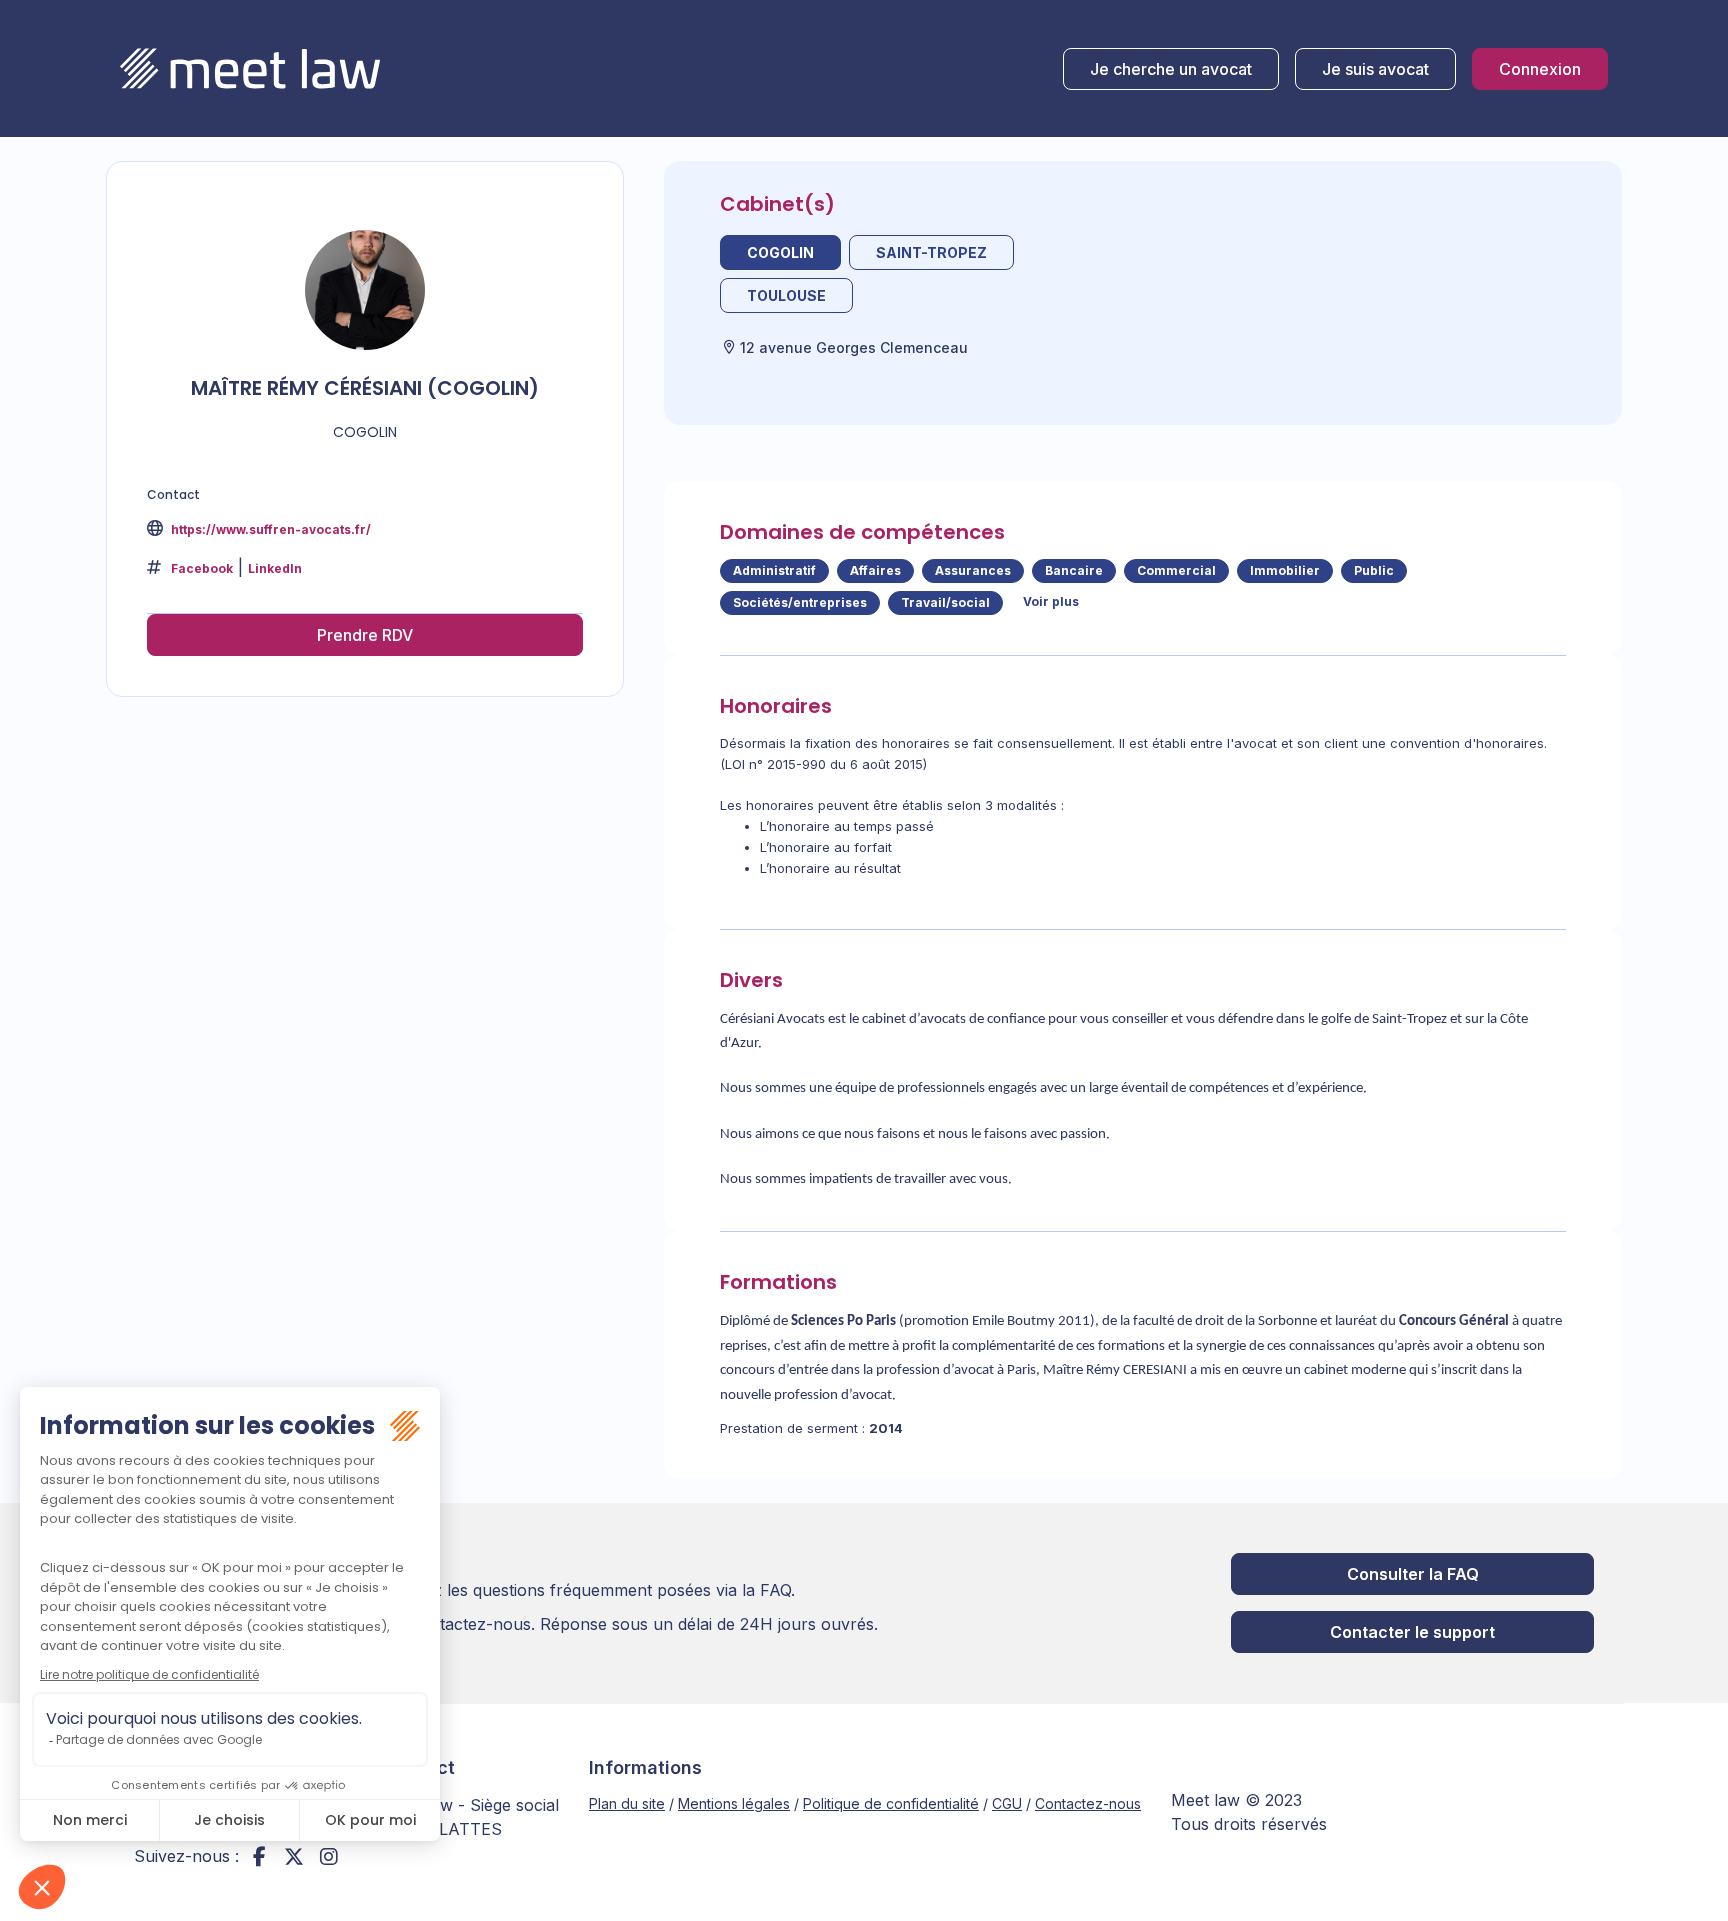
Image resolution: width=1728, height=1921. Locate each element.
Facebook (202, 568)
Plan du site (627, 1803)
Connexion (1540, 69)
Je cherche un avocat (1171, 69)
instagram (329, 1856)
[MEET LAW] (250, 68)
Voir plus (1051, 601)
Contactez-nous (1088, 1803)
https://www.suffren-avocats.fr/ (269, 529)
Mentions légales (734, 1803)
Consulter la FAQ (1413, 1574)
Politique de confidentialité (891, 1803)
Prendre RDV (365, 635)
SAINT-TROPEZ (931, 252)
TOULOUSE (786, 295)
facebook (259, 1856)
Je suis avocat (1375, 69)
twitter (294, 1856)
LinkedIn (275, 568)
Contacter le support (1412, 1632)
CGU (1007, 1803)
